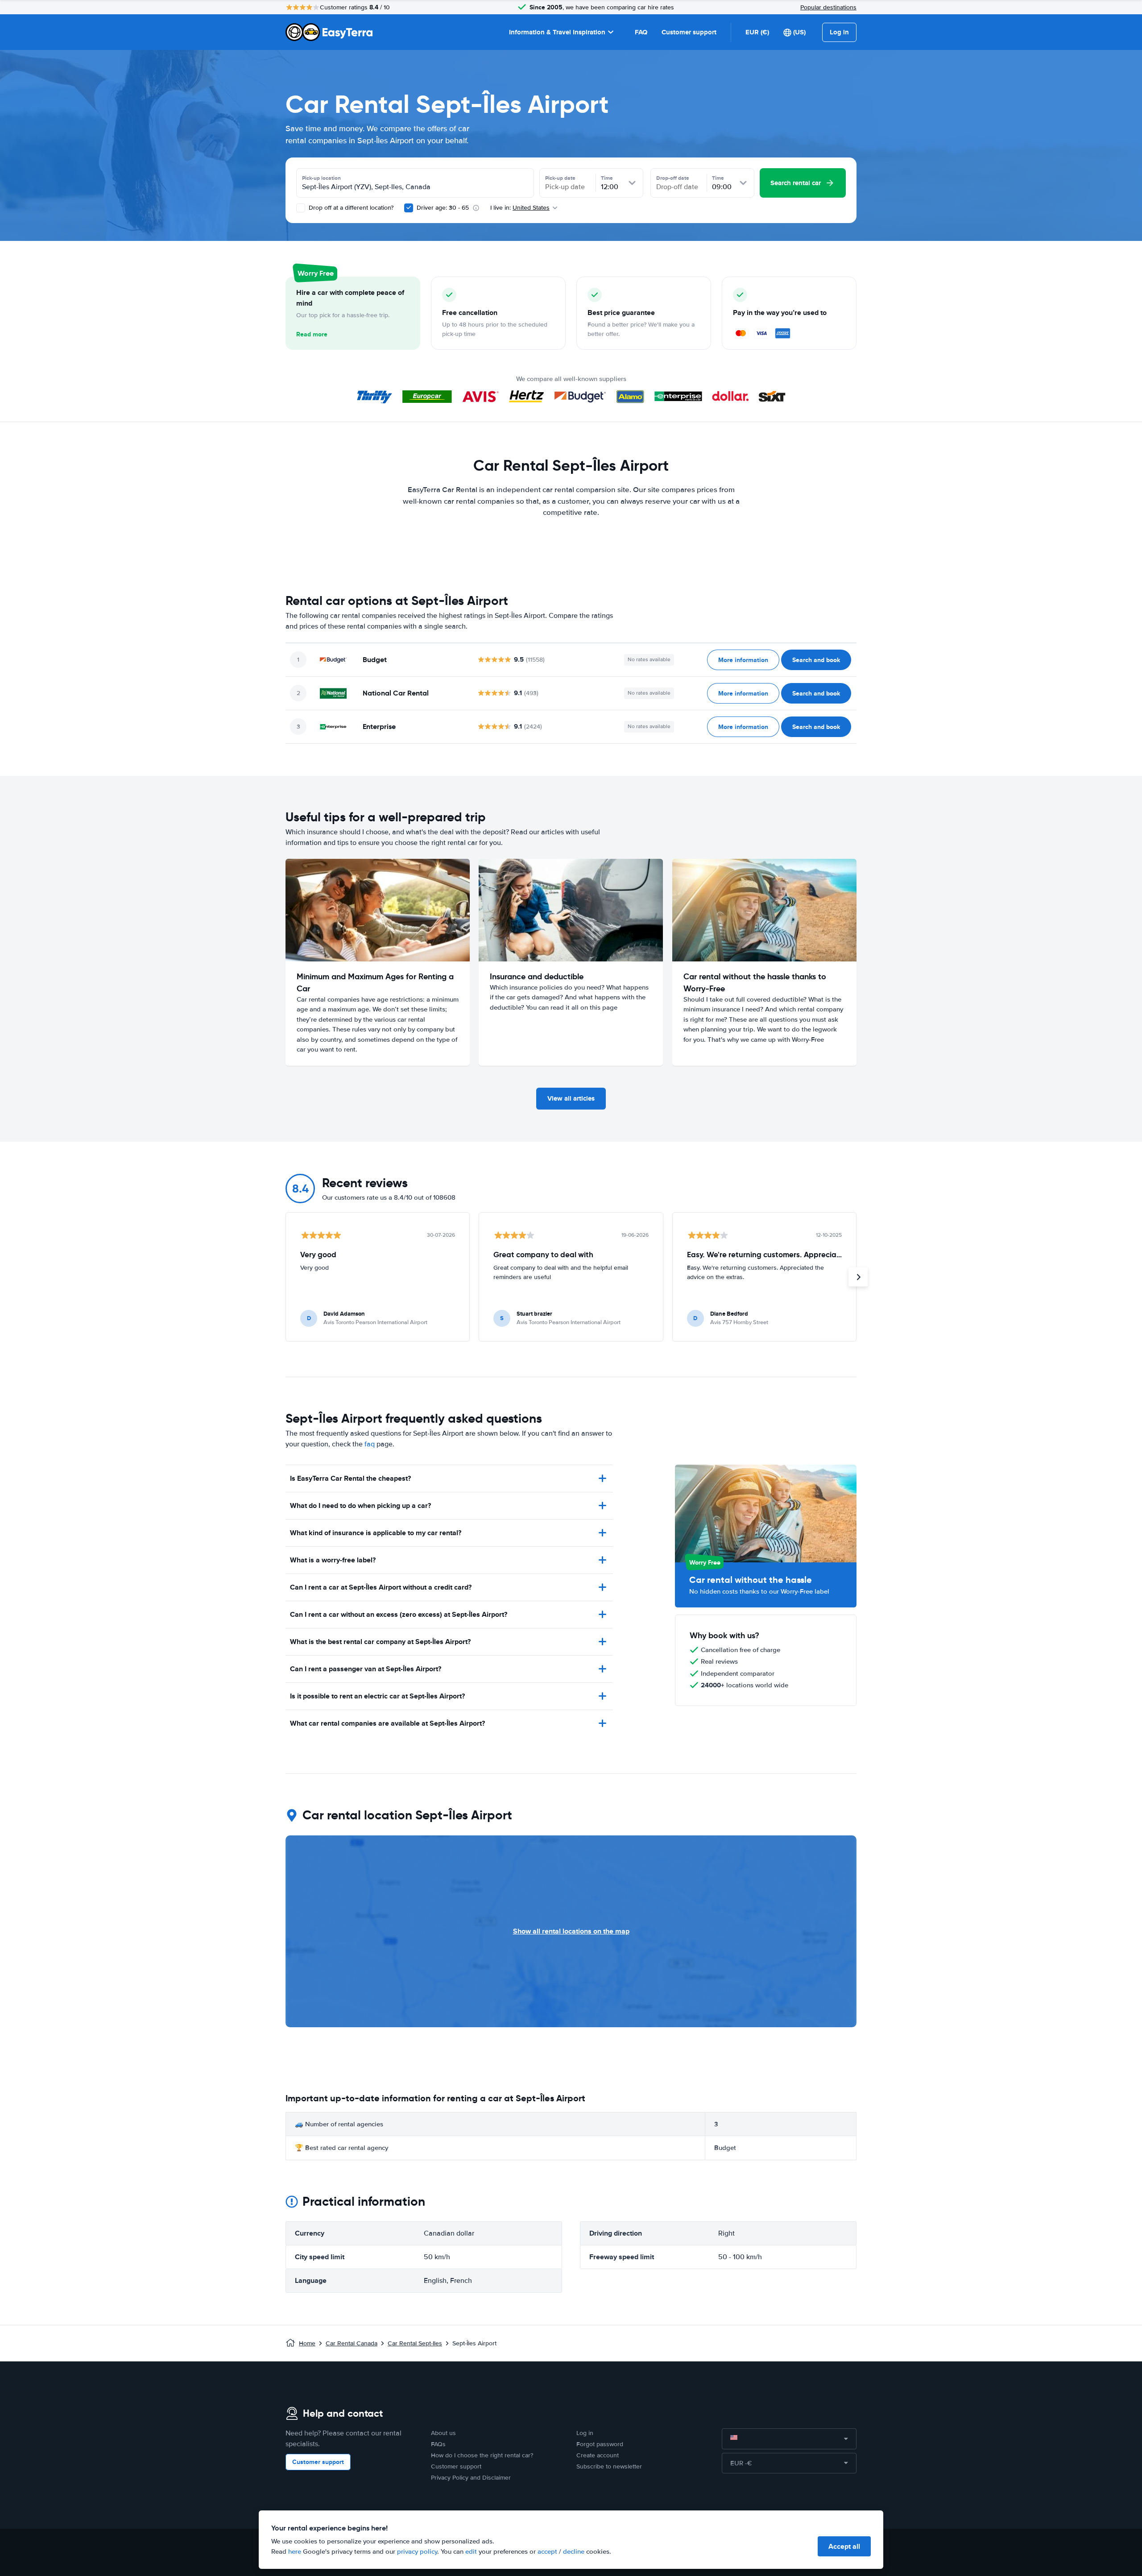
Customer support (689, 32)
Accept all (844, 2546)
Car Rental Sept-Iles (415, 2343)
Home (307, 2343)
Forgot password (600, 2444)
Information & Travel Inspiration (557, 32)
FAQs (438, 2444)
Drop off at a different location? (350, 208)
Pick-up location (321, 178)
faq (370, 1444)
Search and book (816, 660)
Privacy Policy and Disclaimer (471, 2478)
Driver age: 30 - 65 (443, 208)
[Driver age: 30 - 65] (409, 208)
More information (743, 660)
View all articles (571, 1098)
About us (443, 2433)
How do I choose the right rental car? (482, 2455)
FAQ (641, 32)
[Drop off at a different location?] (301, 208)
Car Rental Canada (352, 2343)
